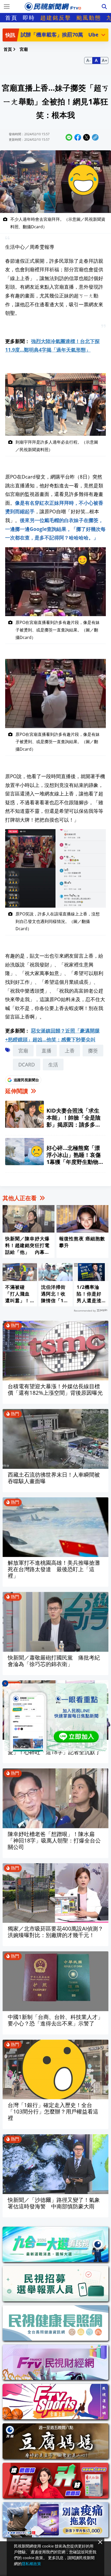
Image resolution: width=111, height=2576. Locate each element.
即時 (29, 18)
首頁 (11, 18)
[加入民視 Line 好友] (55, 1717)
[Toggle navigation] (7, 6)
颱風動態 (89, 18)
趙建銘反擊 (56, 18)
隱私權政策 (31, 2564)
